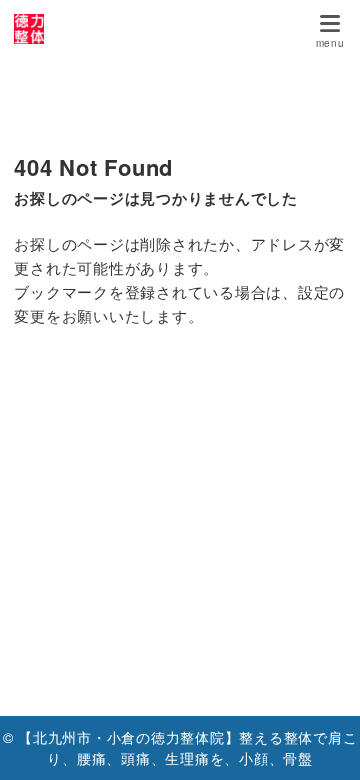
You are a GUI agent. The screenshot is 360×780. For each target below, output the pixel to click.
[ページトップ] (320, 740)
